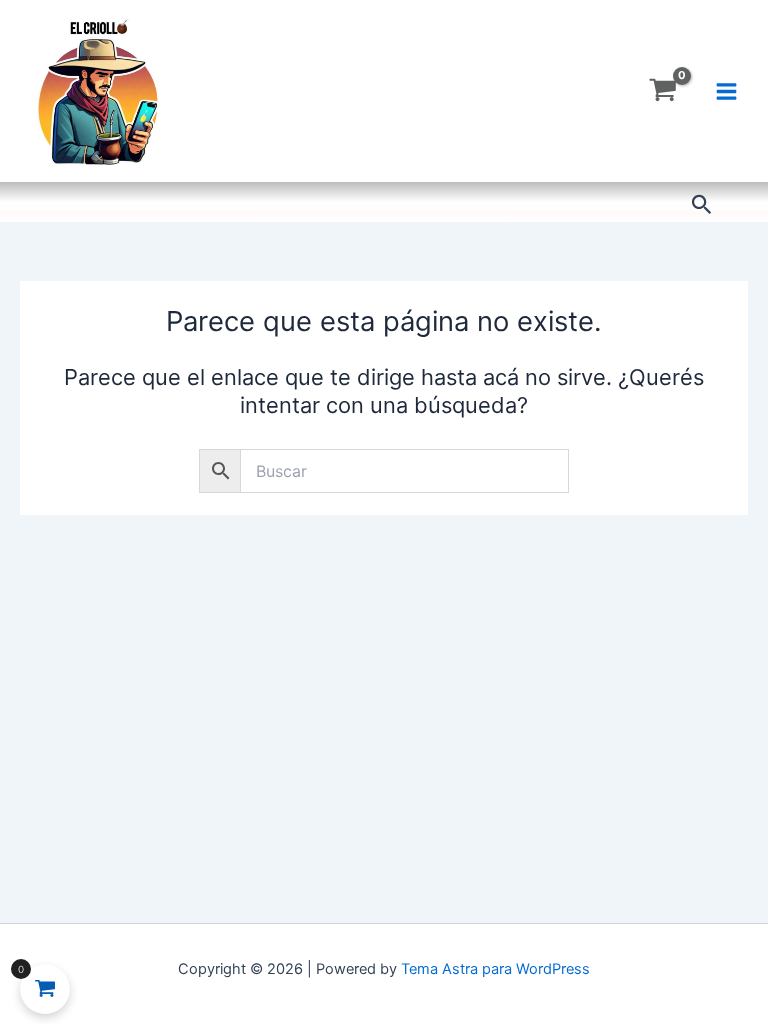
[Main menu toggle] (726, 90)
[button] (702, 205)
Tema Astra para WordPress (495, 969)
